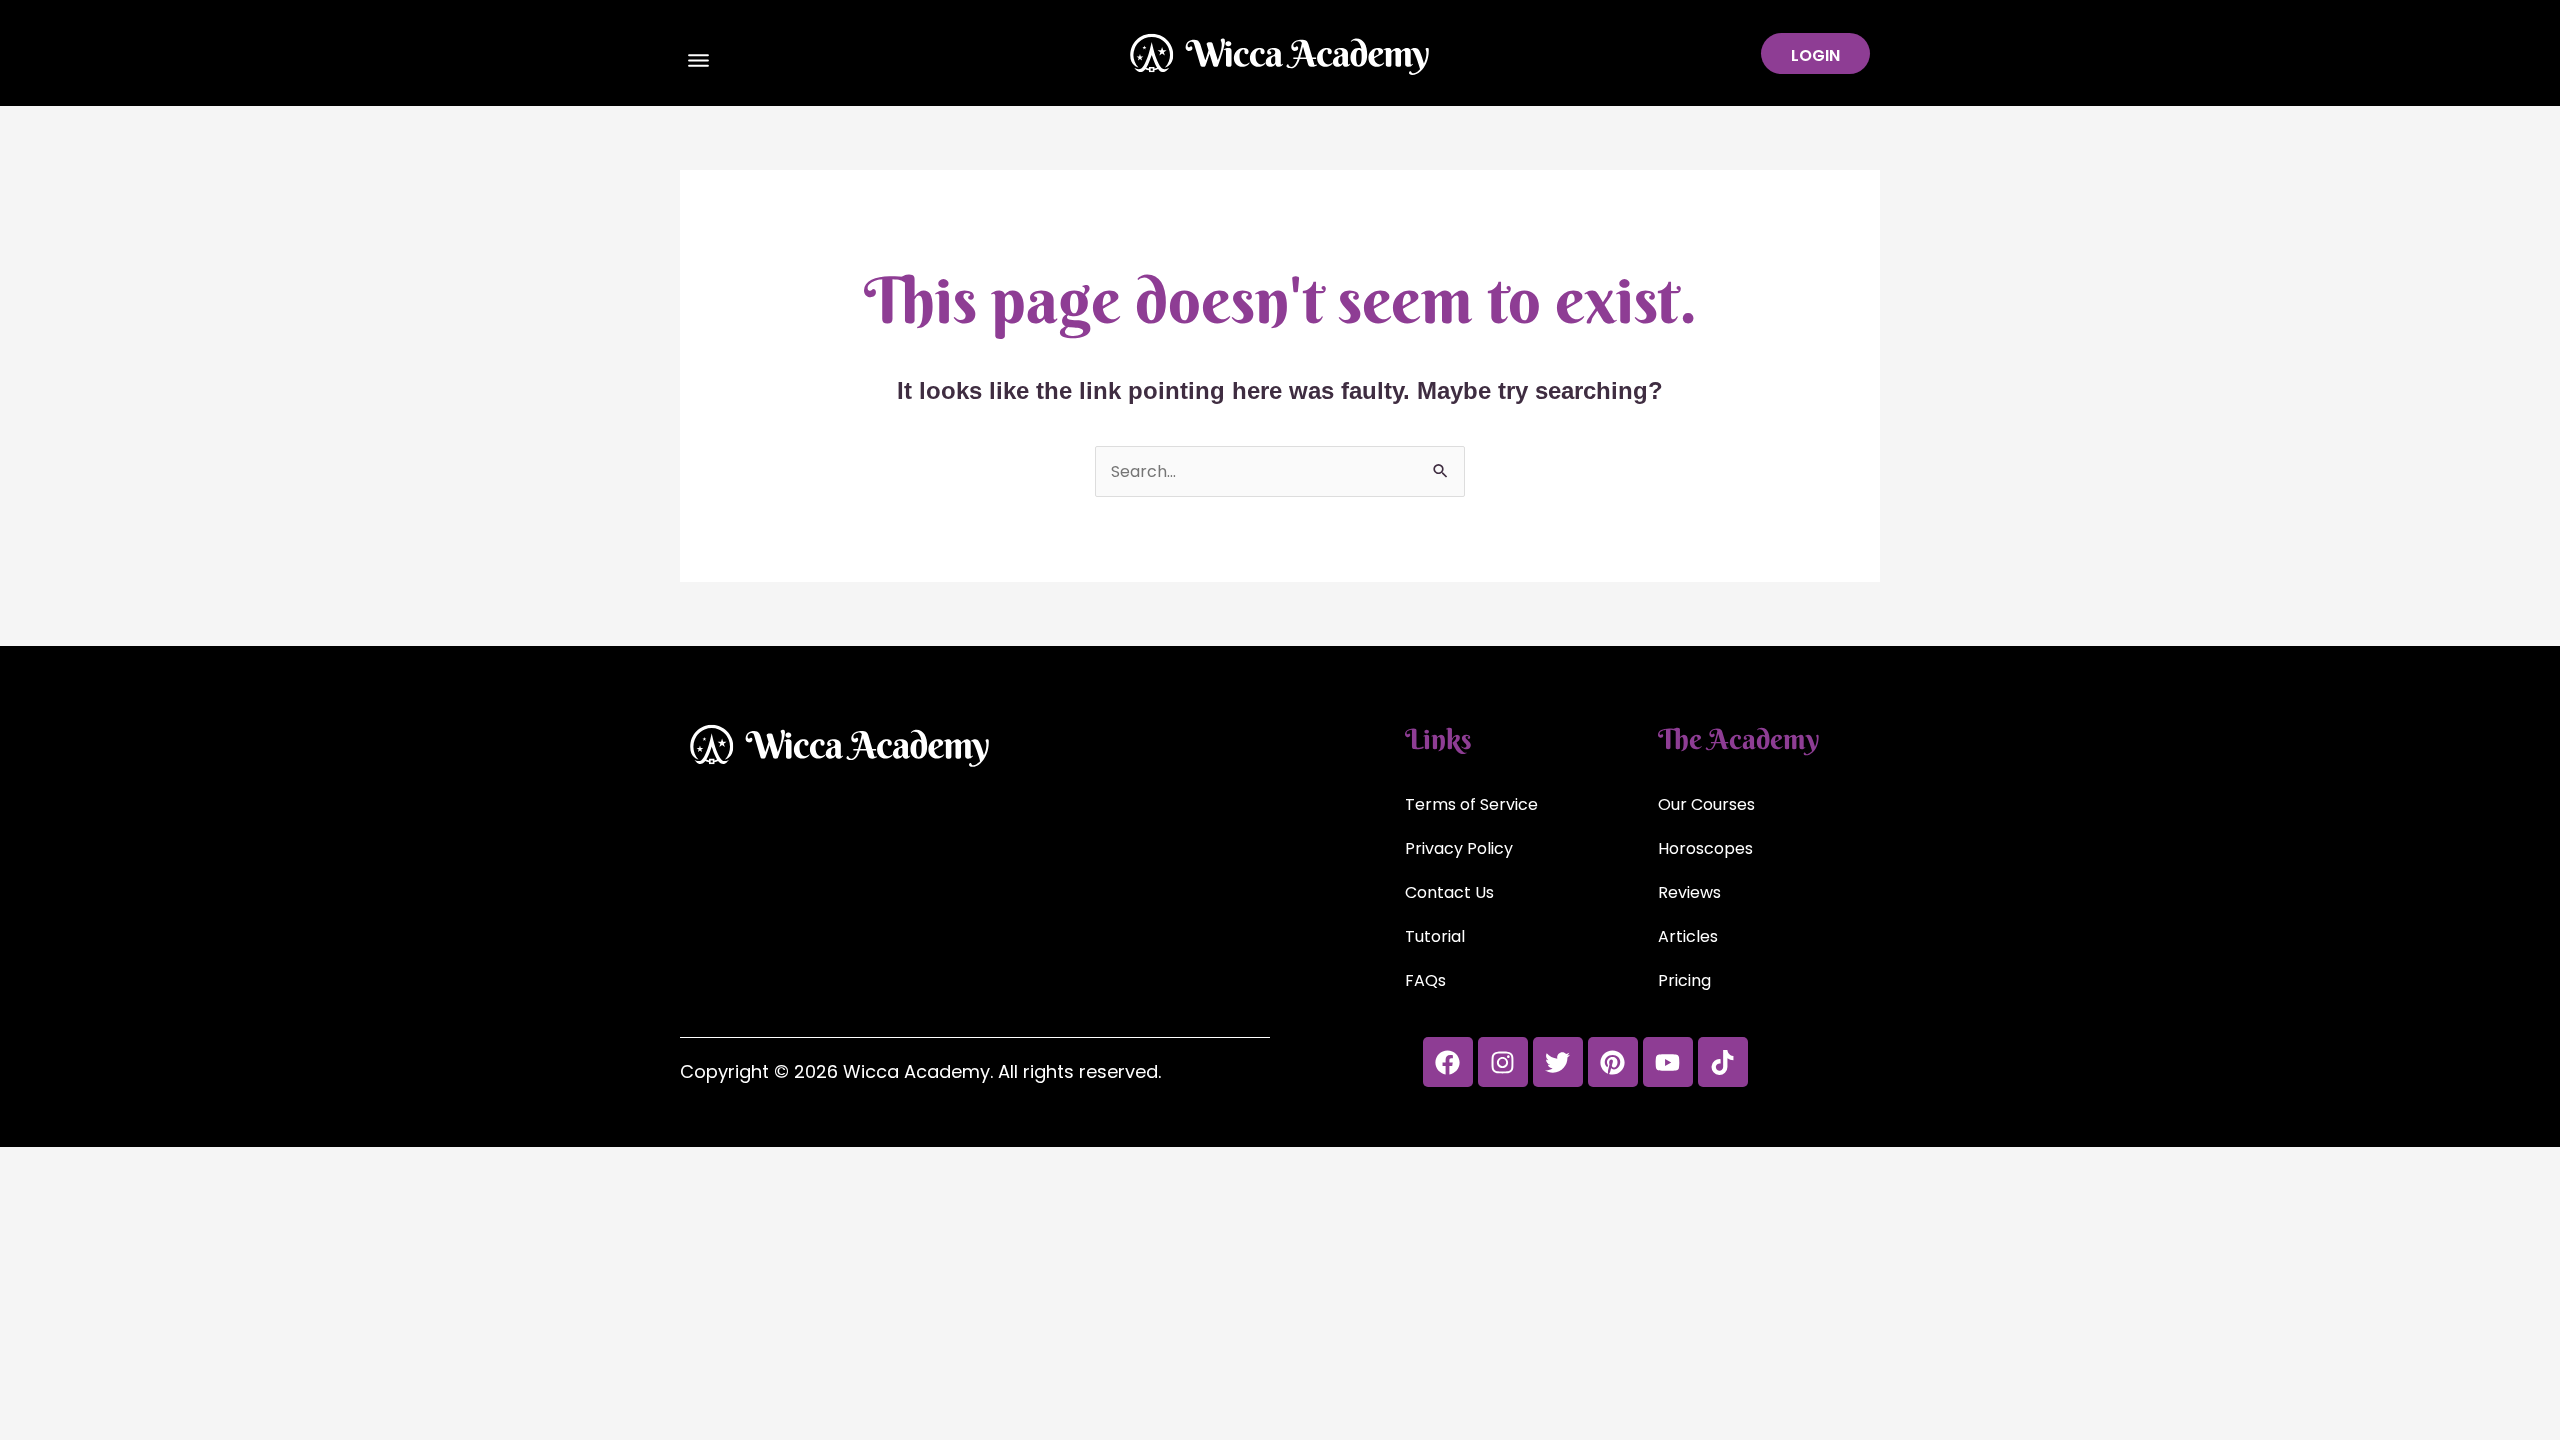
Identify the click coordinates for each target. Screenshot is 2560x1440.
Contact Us (1449, 892)
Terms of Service (1471, 804)
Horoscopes (1705, 848)
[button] (699, 63)
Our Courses (1706, 804)
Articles (1688, 936)
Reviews (1689, 892)
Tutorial (1435, 936)
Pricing (1684, 980)
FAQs (1425, 980)
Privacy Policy (1459, 848)
